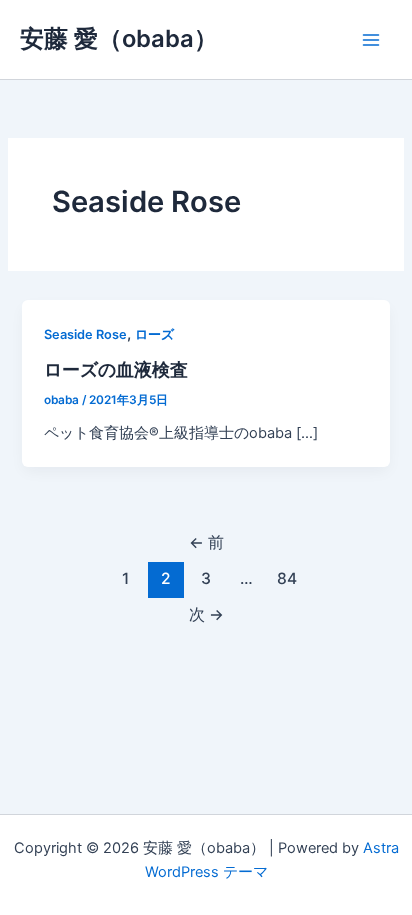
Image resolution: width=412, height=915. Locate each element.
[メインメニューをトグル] (371, 40)
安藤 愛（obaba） (119, 38)
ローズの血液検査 (116, 369)
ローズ (154, 334)
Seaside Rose (85, 334)
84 (287, 578)
